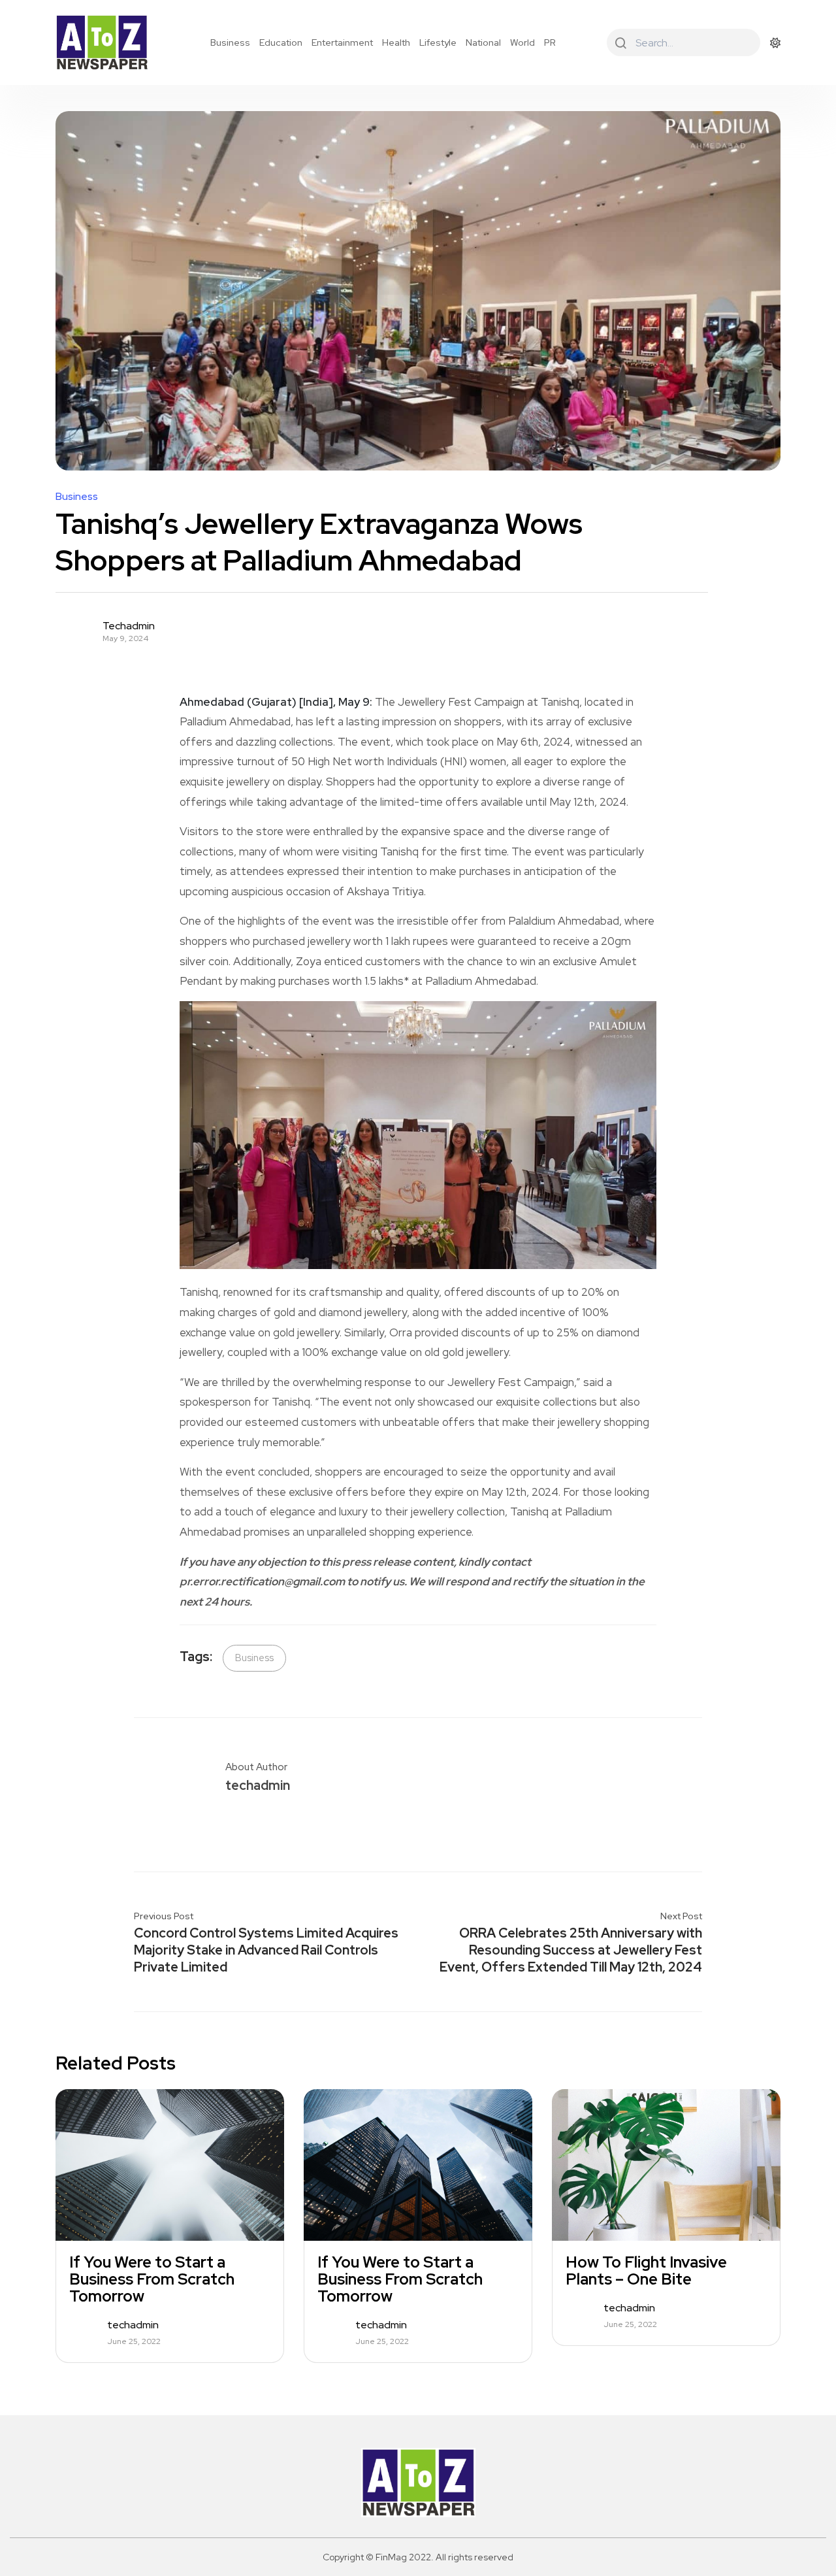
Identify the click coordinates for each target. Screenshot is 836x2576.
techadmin (129, 626)
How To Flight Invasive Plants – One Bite (646, 2271)
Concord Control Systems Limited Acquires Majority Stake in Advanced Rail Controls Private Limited (266, 1950)
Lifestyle (438, 42)
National (483, 42)
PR (550, 42)
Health (396, 42)
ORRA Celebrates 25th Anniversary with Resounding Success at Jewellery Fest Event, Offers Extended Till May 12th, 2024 (571, 1950)
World (522, 42)
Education (281, 42)
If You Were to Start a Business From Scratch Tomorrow (152, 2279)
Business (230, 42)
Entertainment (342, 42)
